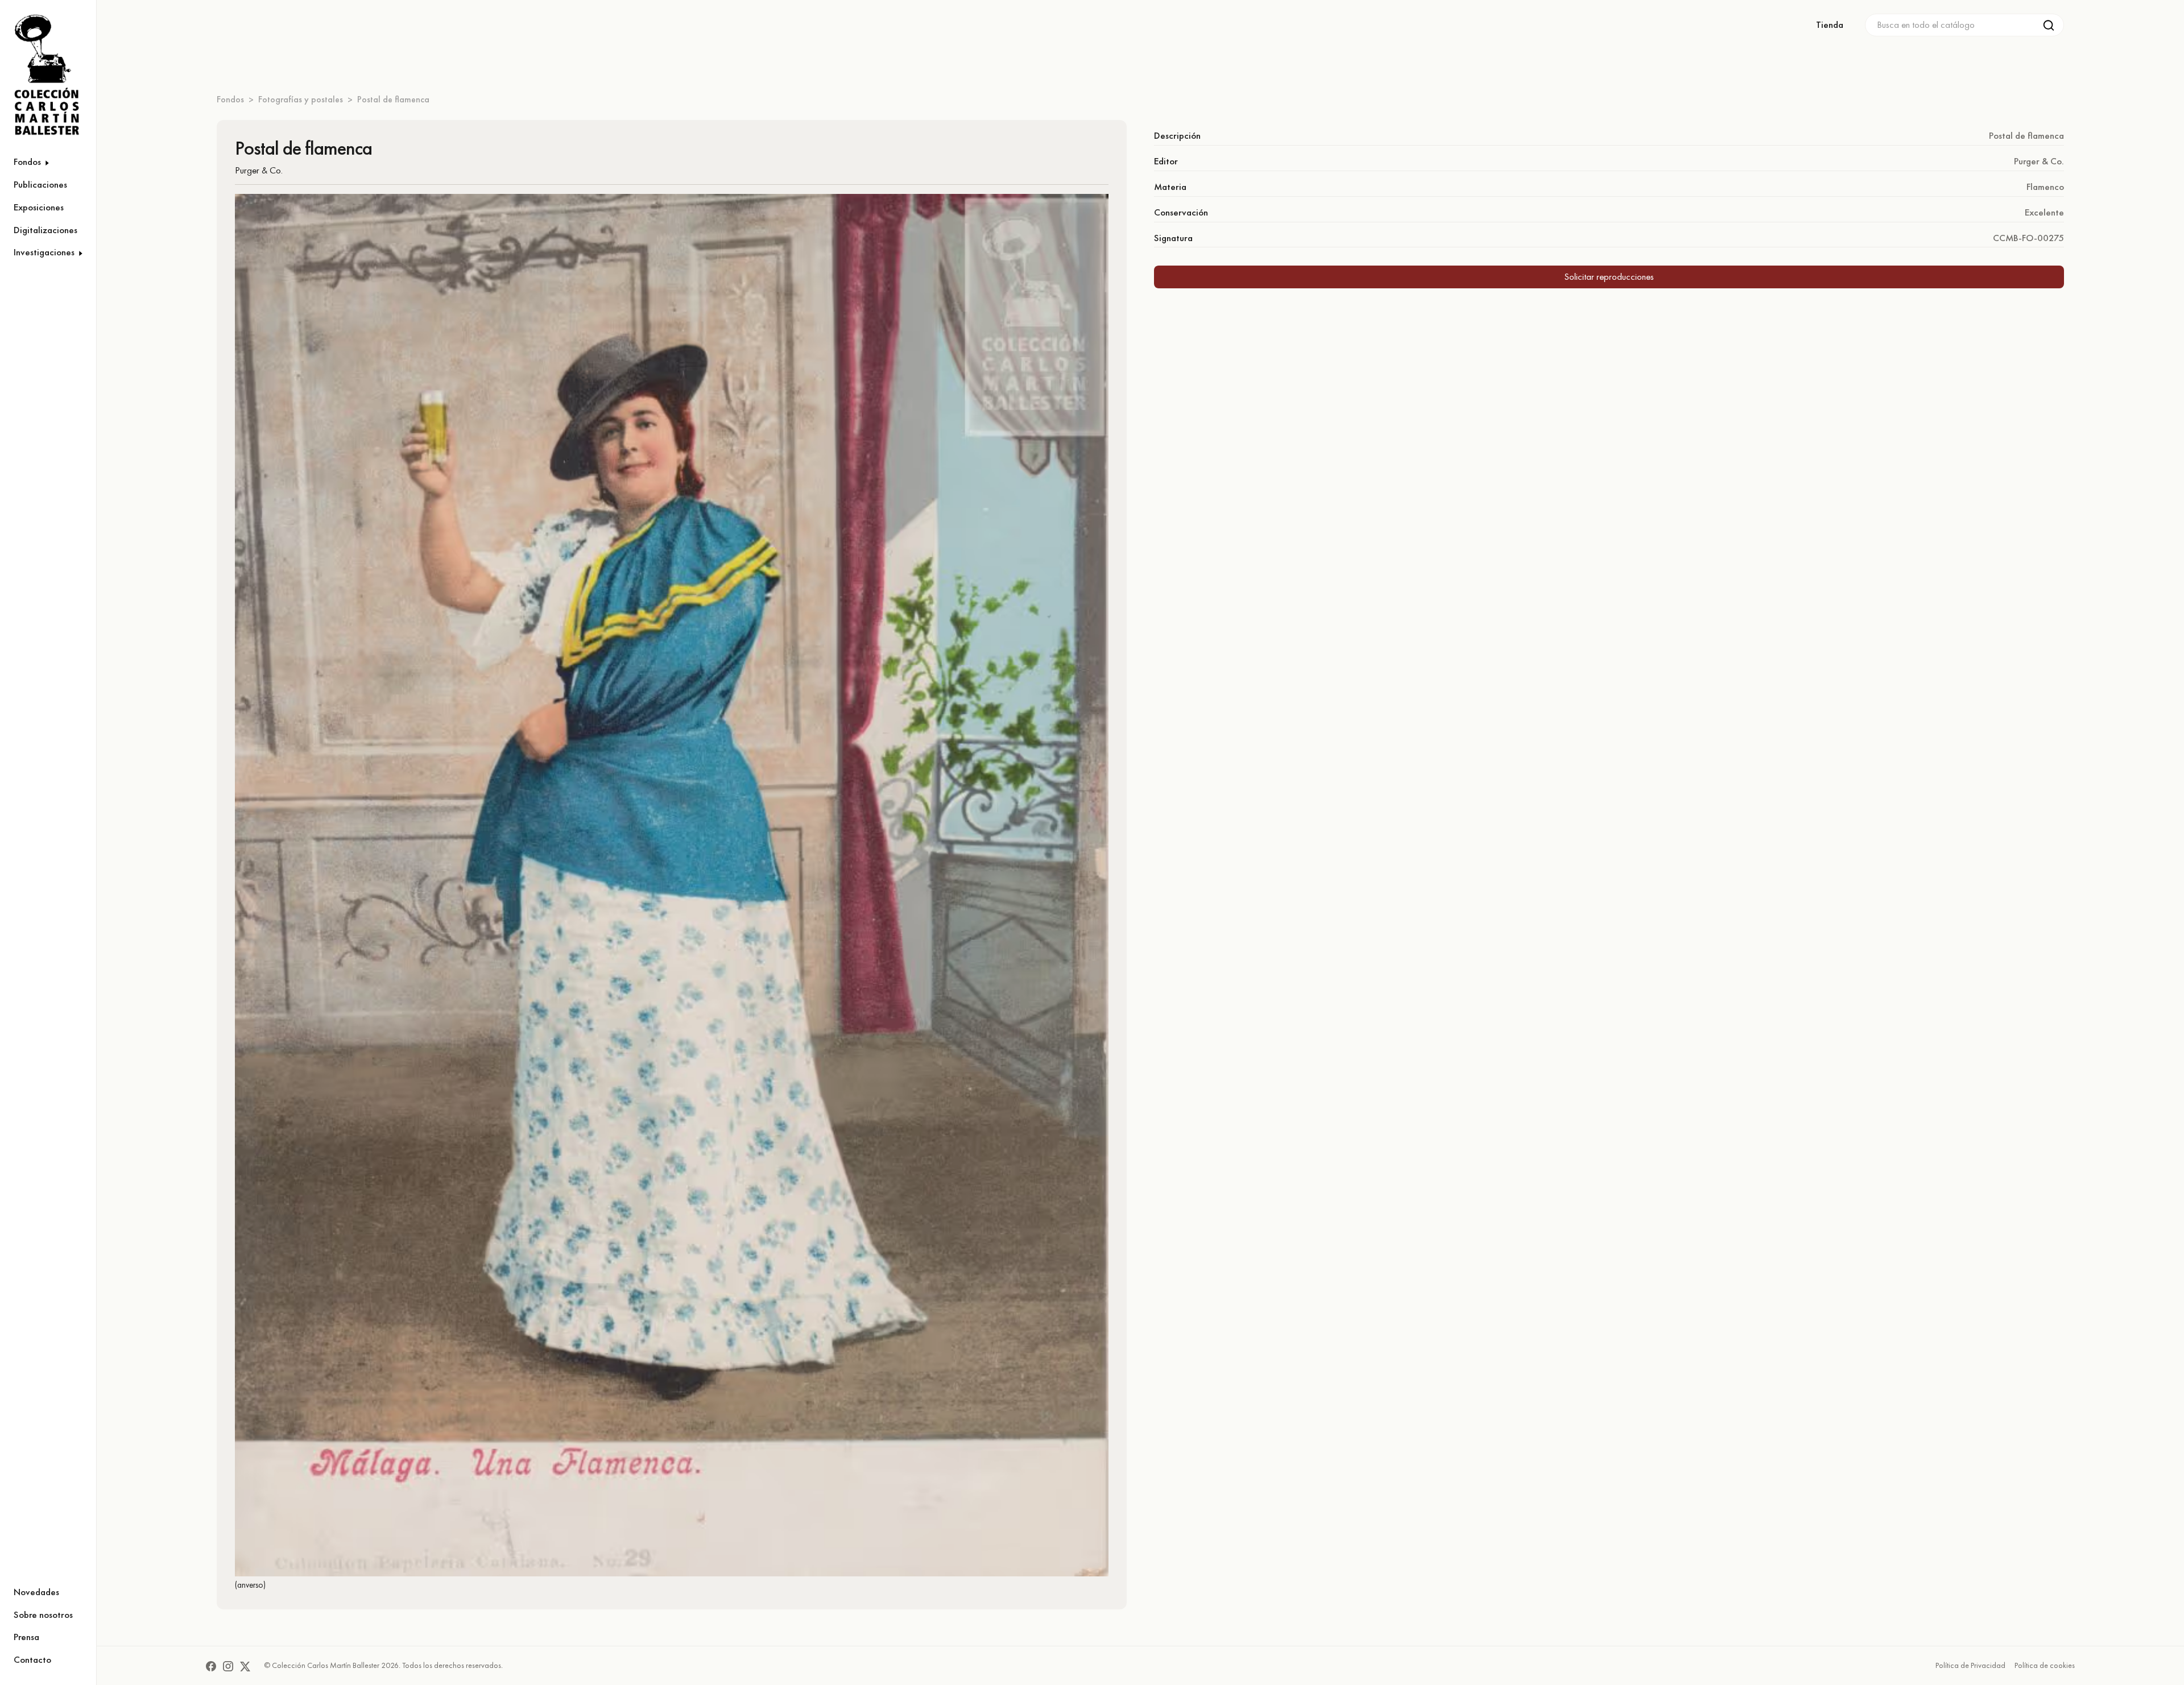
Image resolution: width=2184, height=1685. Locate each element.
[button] (48, 162)
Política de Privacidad (1970, 1665)
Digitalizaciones (45, 230)
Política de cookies (2045, 1665)
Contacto (32, 1659)
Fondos (230, 99)
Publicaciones (40, 184)
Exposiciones (39, 207)
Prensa (26, 1637)
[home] (41, 75)
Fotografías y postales (301, 99)
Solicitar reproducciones (1609, 276)
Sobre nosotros (43, 1614)
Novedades (36, 1592)
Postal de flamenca (393, 99)
